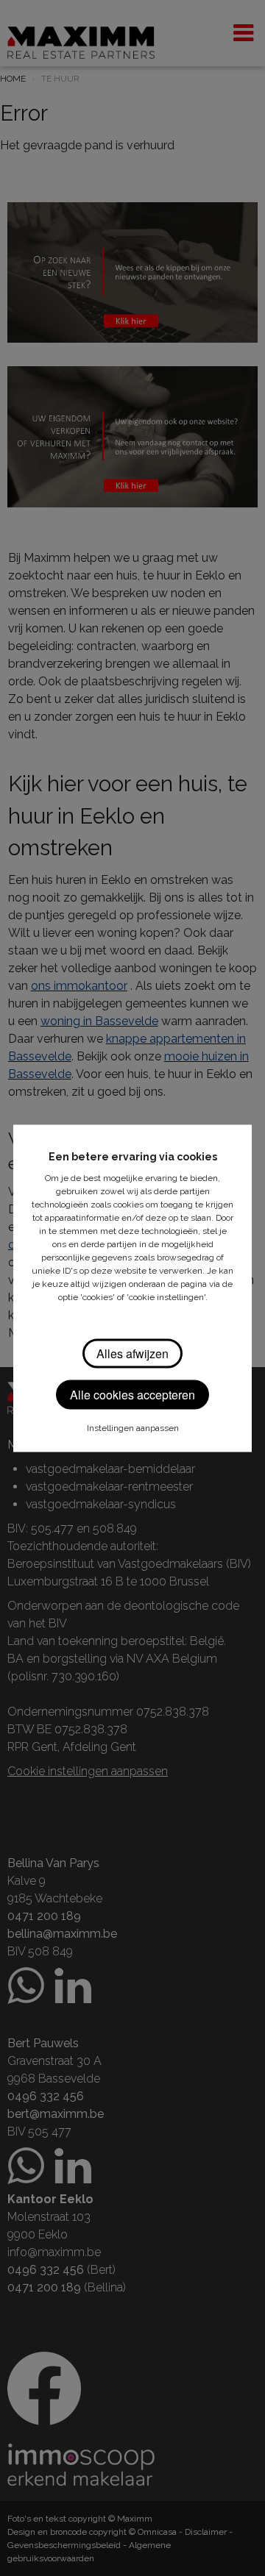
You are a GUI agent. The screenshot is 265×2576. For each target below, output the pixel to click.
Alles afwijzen (132, 1353)
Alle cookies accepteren (132, 1394)
